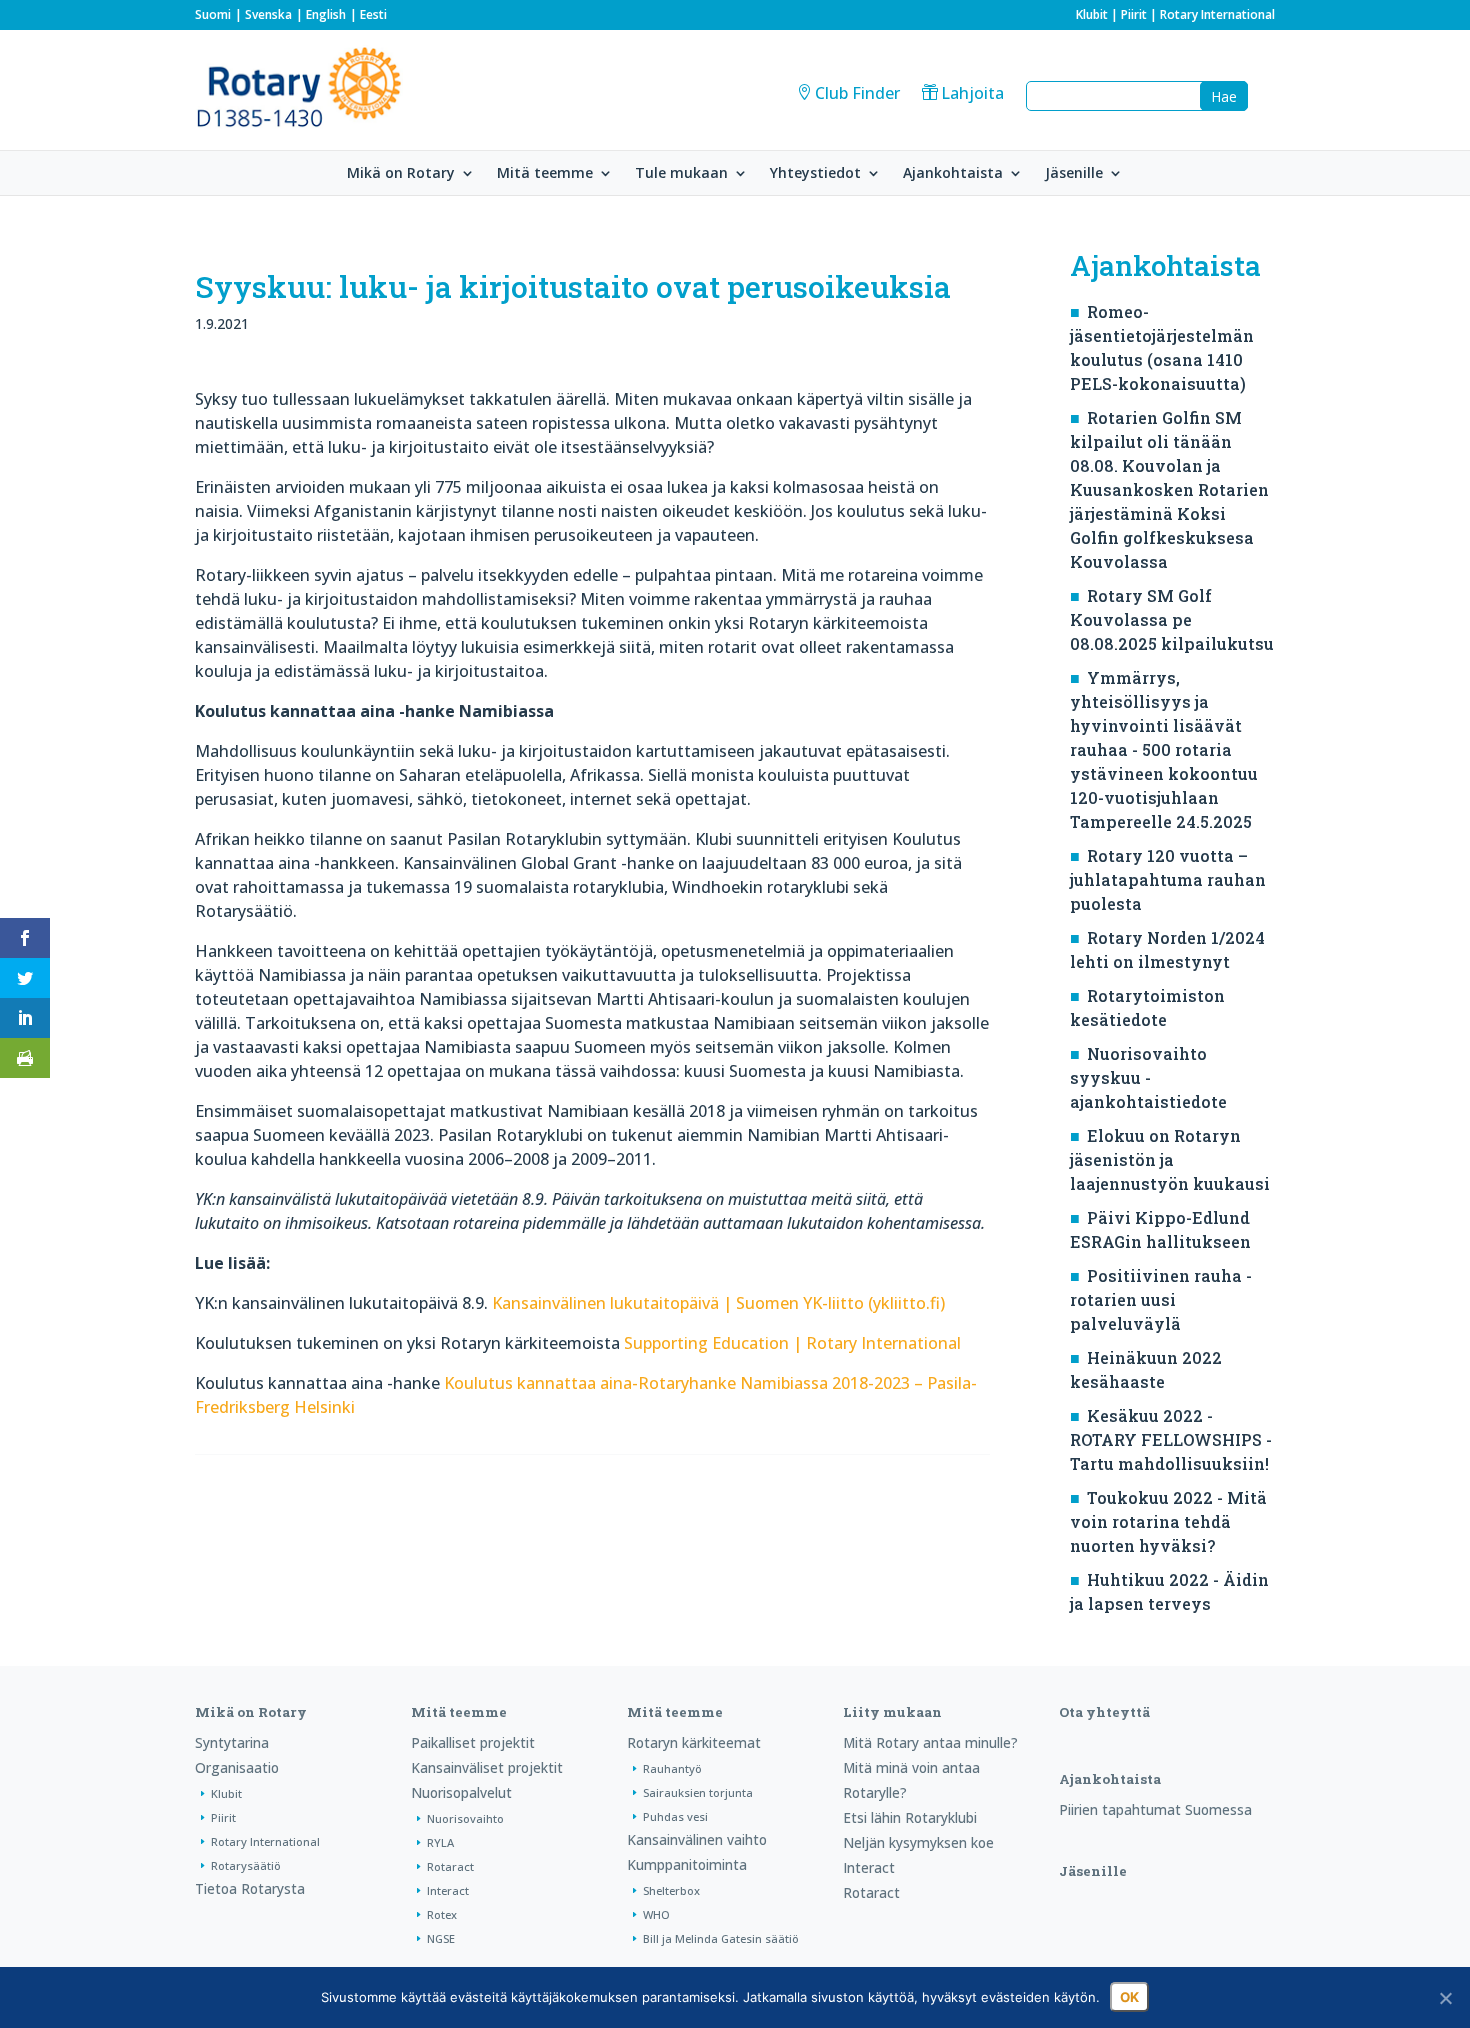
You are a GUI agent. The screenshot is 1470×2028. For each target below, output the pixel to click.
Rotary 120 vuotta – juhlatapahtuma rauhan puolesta (1168, 879)
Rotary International (1217, 14)
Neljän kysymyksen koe (918, 1842)
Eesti (373, 14)
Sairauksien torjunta (698, 1792)
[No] (1445, 1998)
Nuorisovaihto (465, 1818)
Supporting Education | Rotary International (792, 1343)
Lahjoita (972, 93)
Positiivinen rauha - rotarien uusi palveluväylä (1161, 1299)
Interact (448, 1890)
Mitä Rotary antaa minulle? (930, 1742)
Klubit (1092, 14)
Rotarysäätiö (246, 1865)
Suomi (213, 14)
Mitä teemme (545, 174)
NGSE (441, 1938)
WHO (656, 1914)
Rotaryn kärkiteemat (694, 1742)
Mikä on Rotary (401, 174)
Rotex (442, 1914)
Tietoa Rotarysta (250, 1888)
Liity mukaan (892, 1712)
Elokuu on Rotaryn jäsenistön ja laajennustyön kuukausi (1170, 1159)
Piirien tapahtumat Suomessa (1155, 1809)
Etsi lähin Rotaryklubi (910, 1817)
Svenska (268, 14)
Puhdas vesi (675, 1816)
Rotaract (450, 1866)
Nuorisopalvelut (461, 1792)
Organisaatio (237, 1767)
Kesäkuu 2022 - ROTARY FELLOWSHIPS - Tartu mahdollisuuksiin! (1171, 1439)
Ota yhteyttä (1104, 1712)
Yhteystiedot (815, 174)
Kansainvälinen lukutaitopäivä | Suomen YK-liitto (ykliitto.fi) (718, 1303)
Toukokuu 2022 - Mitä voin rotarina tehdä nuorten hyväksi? (1168, 1521)
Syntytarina (232, 1742)
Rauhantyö (672, 1768)
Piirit (1134, 14)
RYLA (440, 1842)
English (326, 14)
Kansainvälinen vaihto (697, 1839)
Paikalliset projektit (473, 1742)
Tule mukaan (681, 174)
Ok (1129, 1997)
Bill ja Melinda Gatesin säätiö (721, 1938)
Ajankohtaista (953, 174)
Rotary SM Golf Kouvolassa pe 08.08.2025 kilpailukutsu (1172, 619)
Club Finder (857, 93)
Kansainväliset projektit (487, 1767)
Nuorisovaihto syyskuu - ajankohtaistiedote (1148, 1077)
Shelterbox (671, 1890)
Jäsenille (1074, 174)
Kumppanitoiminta (687, 1864)
